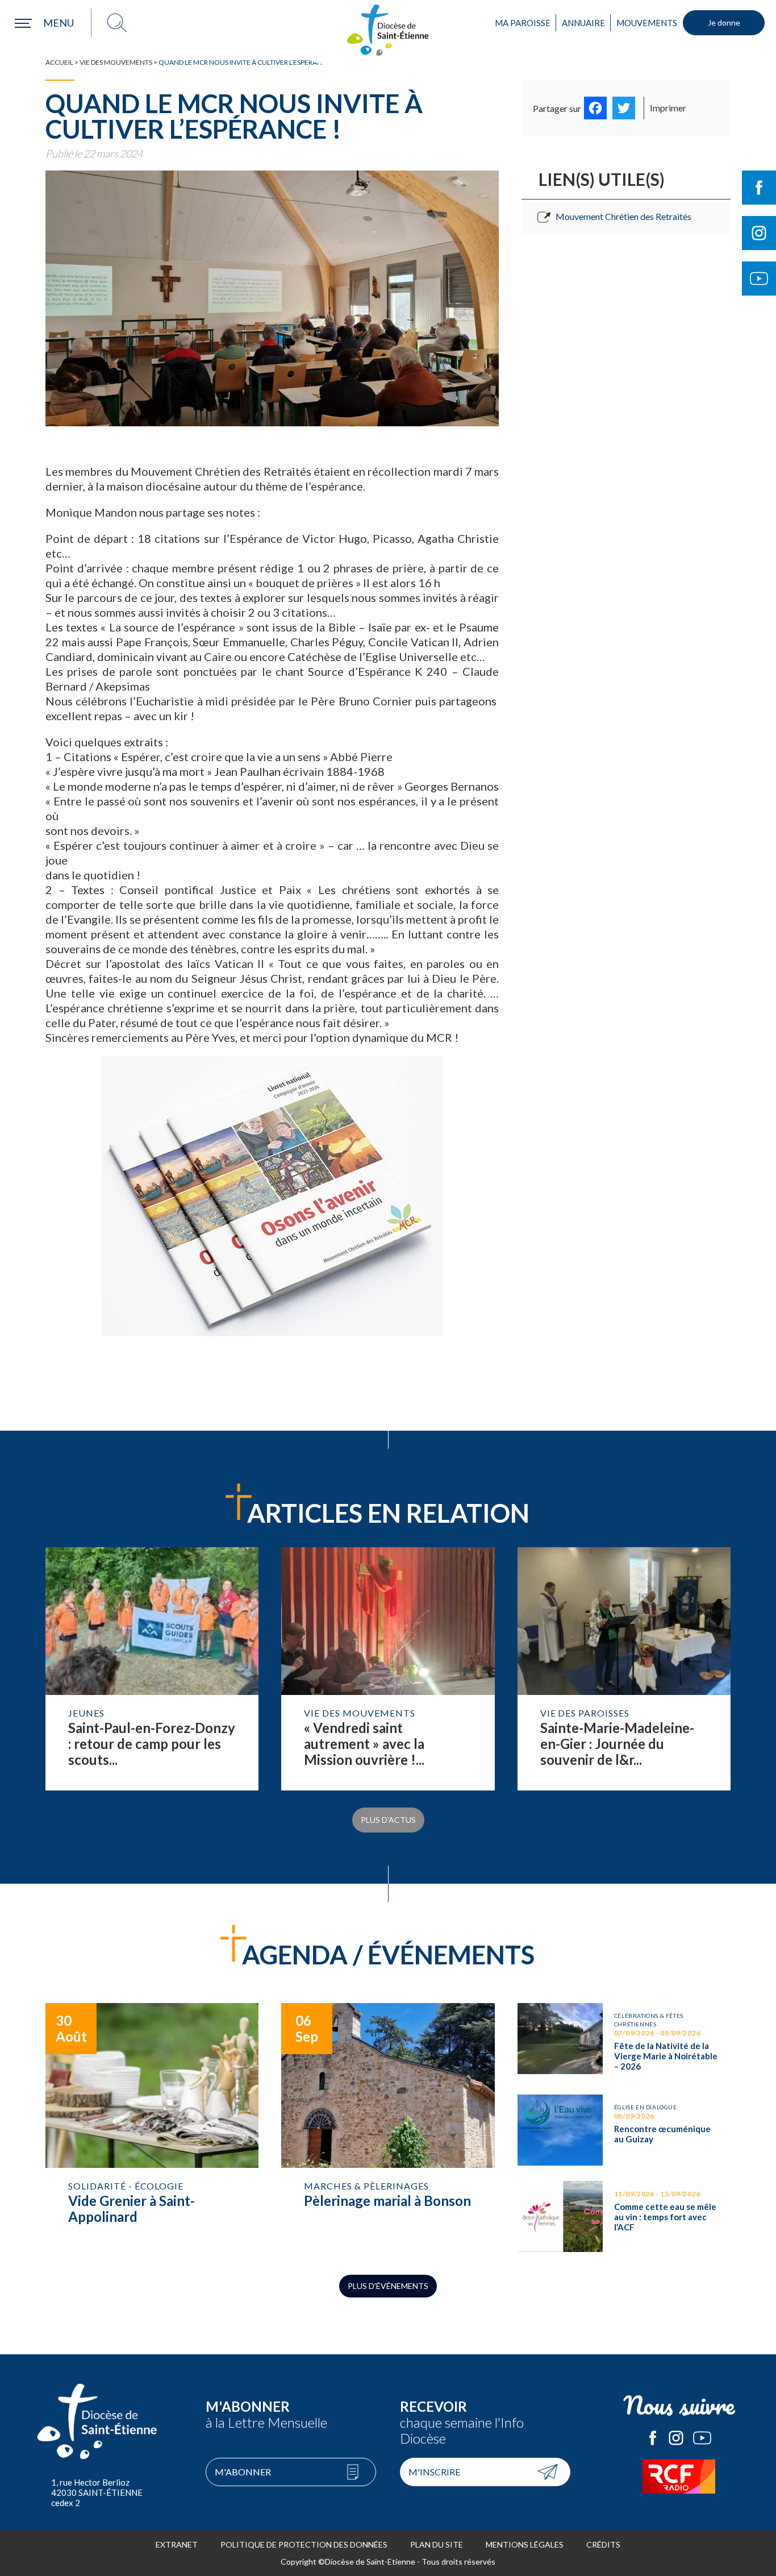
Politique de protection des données (304, 2544)
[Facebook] (595, 108)
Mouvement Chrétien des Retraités (623, 216)
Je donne (724, 22)
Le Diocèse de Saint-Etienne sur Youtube (702, 2438)
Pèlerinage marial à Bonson (388, 2128)
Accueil (59, 62)
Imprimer (668, 108)
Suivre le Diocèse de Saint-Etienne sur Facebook (759, 188)
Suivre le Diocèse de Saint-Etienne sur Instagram (759, 233)
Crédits (603, 2544)
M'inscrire (434, 2472)
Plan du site (437, 2544)
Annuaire (583, 23)
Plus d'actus (388, 1820)
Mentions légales (525, 2544)
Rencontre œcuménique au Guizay (624, 2130)
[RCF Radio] (679, 2477)
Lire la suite (152, 1669)
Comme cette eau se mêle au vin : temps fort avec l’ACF (624, 2216)
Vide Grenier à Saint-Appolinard (152, 2128)
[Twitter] (624, 108)
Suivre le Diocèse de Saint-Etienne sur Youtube (759, 279)
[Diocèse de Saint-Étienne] (388, 30)
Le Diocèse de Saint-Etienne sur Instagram (676, 2438)
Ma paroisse (523, 23)
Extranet (177, 2544)
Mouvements (647, 23)
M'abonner (243, 2472)
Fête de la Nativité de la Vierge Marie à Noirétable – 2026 (624, 2041)
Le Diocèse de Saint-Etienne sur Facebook (653, 2438)
